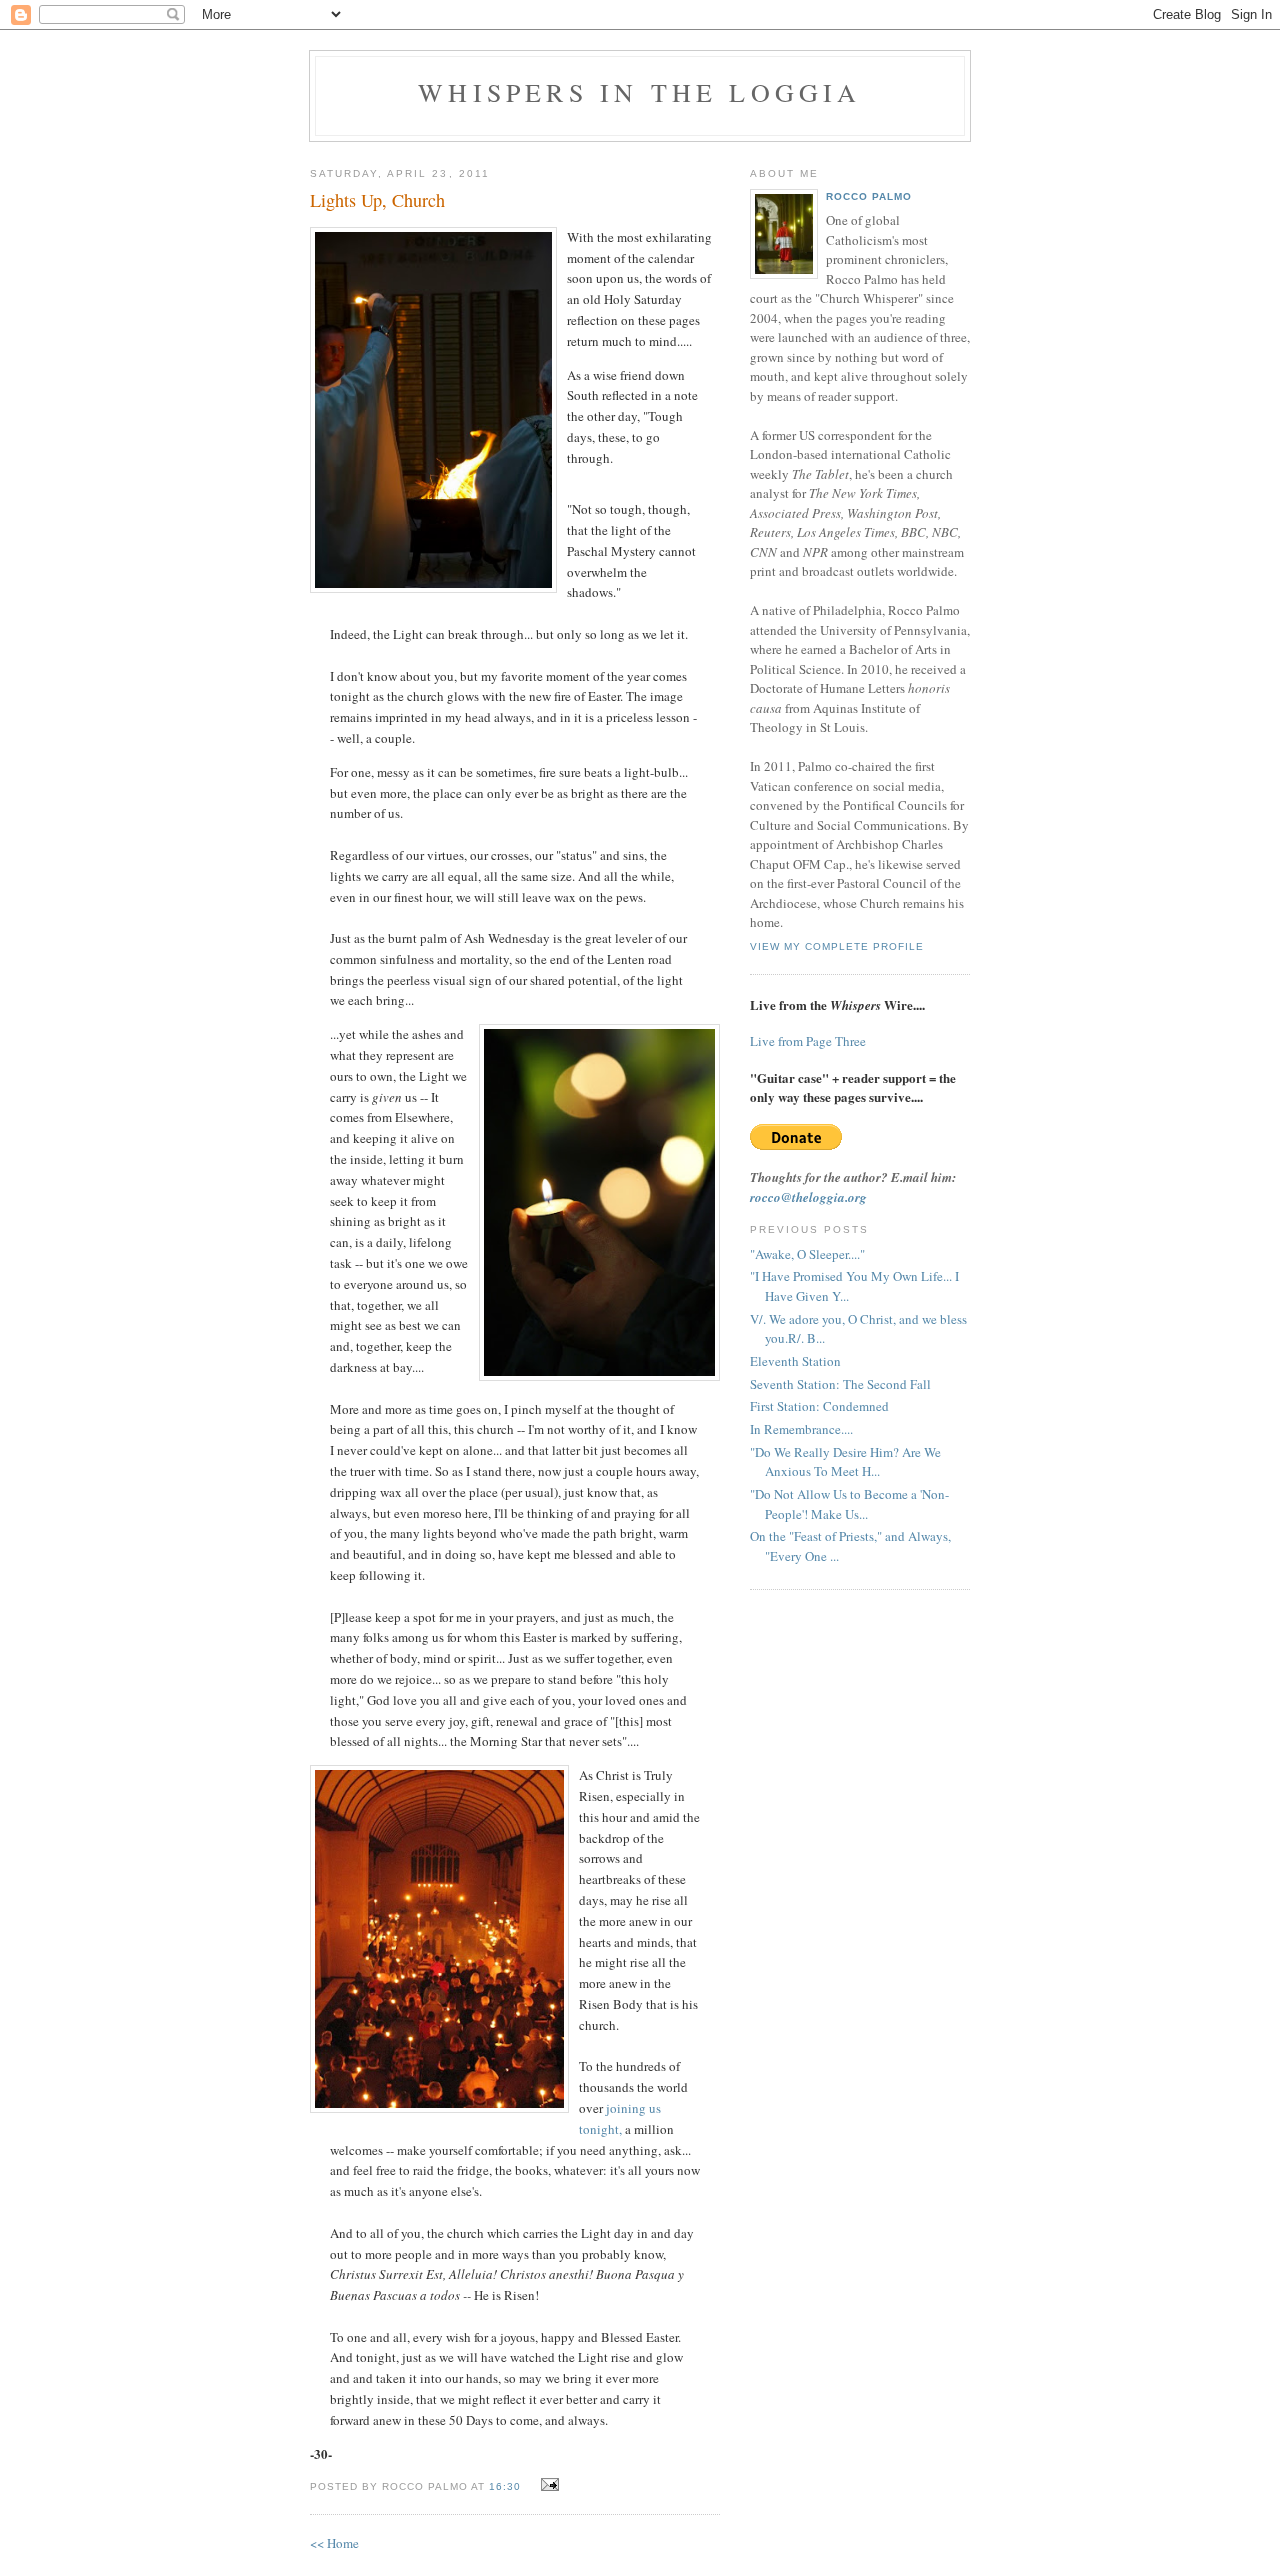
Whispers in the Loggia (639, 92)
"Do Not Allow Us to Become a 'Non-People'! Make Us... (849, 1504)
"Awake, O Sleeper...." (807, 1254)
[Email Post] (547, 2485)
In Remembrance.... (801, 1429)
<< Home (334, 2543)
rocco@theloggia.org (808, 1197)
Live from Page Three (808, 1041)
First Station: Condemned (819, 1406)
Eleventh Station (795, 1361)
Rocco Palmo (869, 196)
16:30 (505, 2486)
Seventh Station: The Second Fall (840, 1384)
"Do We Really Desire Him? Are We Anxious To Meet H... (845, 1462)
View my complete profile (837, 946)
